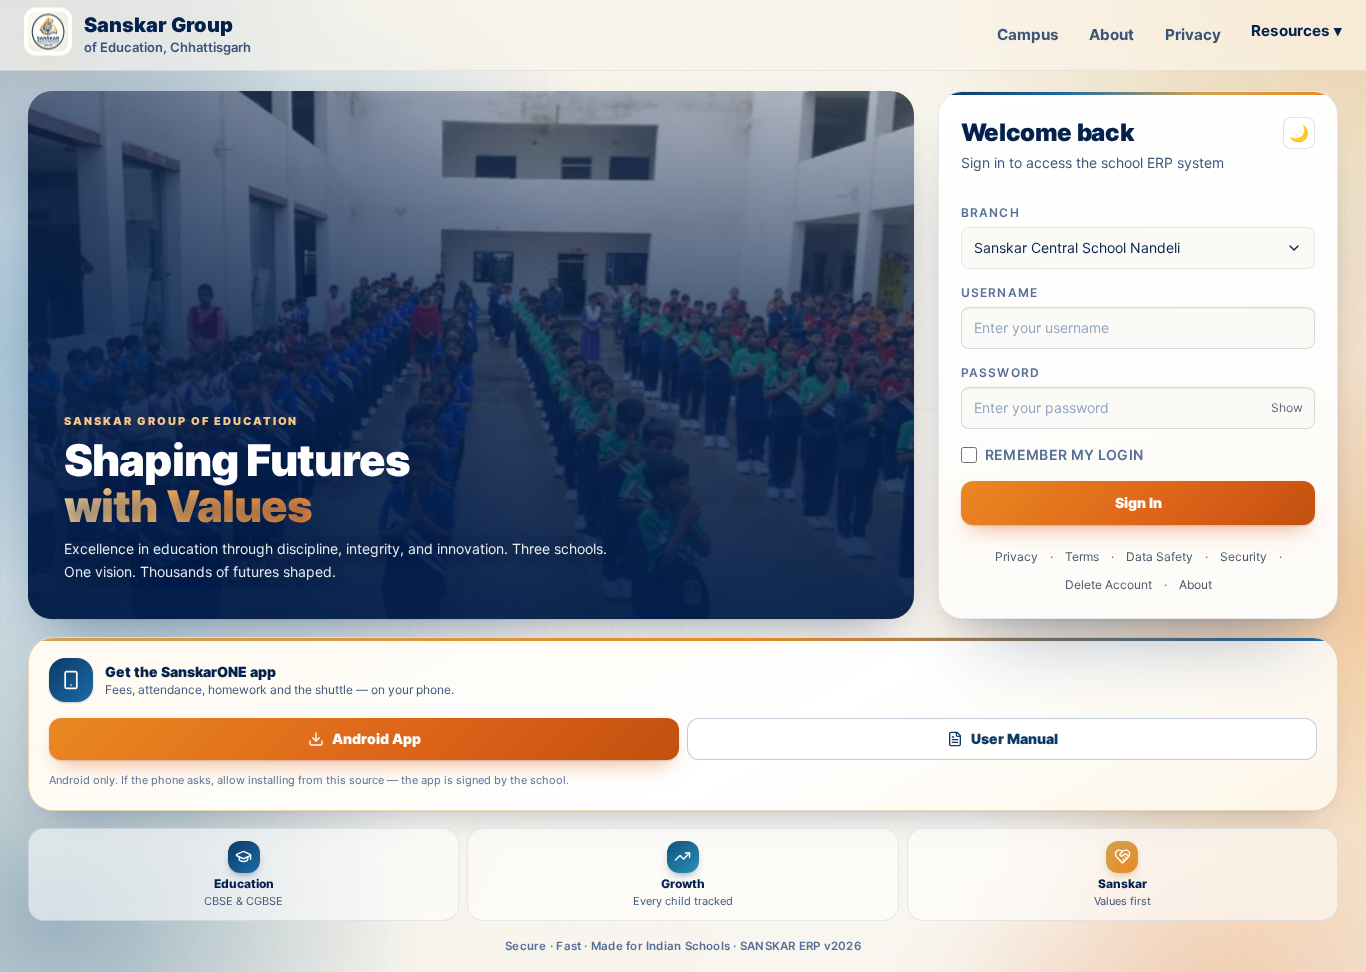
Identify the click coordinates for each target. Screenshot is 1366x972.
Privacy (1193, 34)
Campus (1028, 34)
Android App (376, 738)
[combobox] (1138, 248)
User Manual (1014, 738)
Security (1243, 556)
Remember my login (1064, 454)
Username (1000, 292)
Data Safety (1159, 556)
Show (1287, 407)
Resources (1296, 30)
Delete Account (1108, 584)
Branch (990, 212)
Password (1001, 372)
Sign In (1138, 502)
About (1111, 34)
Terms (1082, 556)
